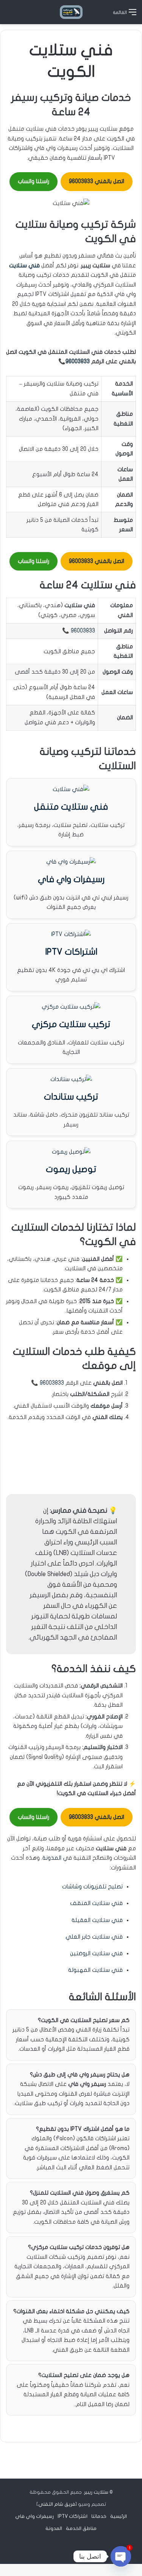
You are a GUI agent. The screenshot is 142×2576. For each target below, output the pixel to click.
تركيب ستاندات (71, 1097)
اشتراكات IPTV (71, 952)
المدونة (52, 1858)
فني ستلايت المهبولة (95, 1970)
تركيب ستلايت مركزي (71, 1024)
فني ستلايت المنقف (96, 1903)
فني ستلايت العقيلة (97, 1920)
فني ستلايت (24, 265)
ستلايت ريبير (96, 2492)
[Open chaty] (121, 2556)
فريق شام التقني (57, 2504)
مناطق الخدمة (81, 2528)
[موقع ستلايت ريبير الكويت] (71, 12)
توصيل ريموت (71, 1169)
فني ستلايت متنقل (71, 807)
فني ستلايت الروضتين (96, 1953)
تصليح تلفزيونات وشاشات (92, 1886)
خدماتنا (99, 2516)
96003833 (78, 361)
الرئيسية (119, 2516)
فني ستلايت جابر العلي (94, 1937)
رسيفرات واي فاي (71, 879)
